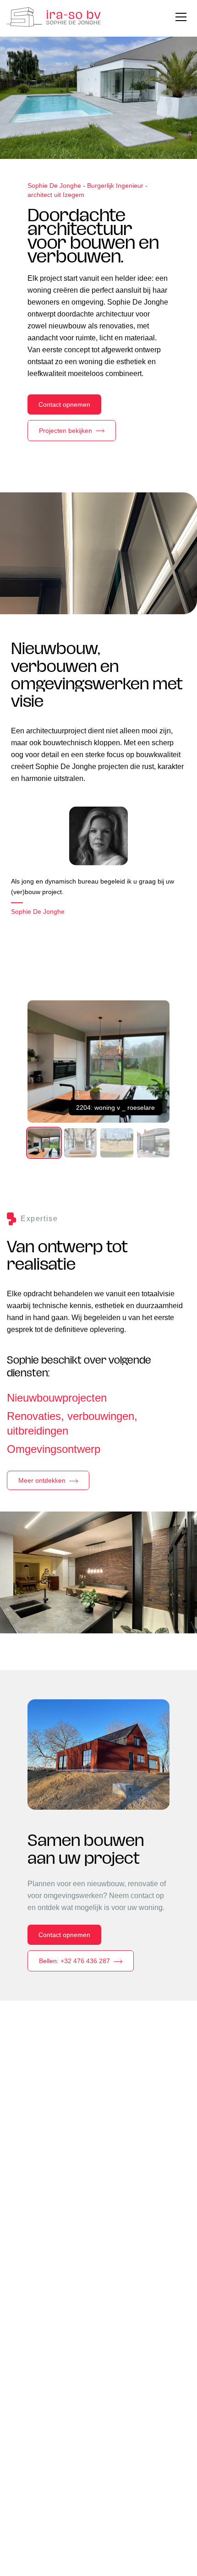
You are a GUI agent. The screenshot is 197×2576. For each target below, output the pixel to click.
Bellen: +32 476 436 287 (74, 1961)
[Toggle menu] (181, 17)
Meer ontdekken (42, 1480)
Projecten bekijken (66, 431)
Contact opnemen (64, 404)
